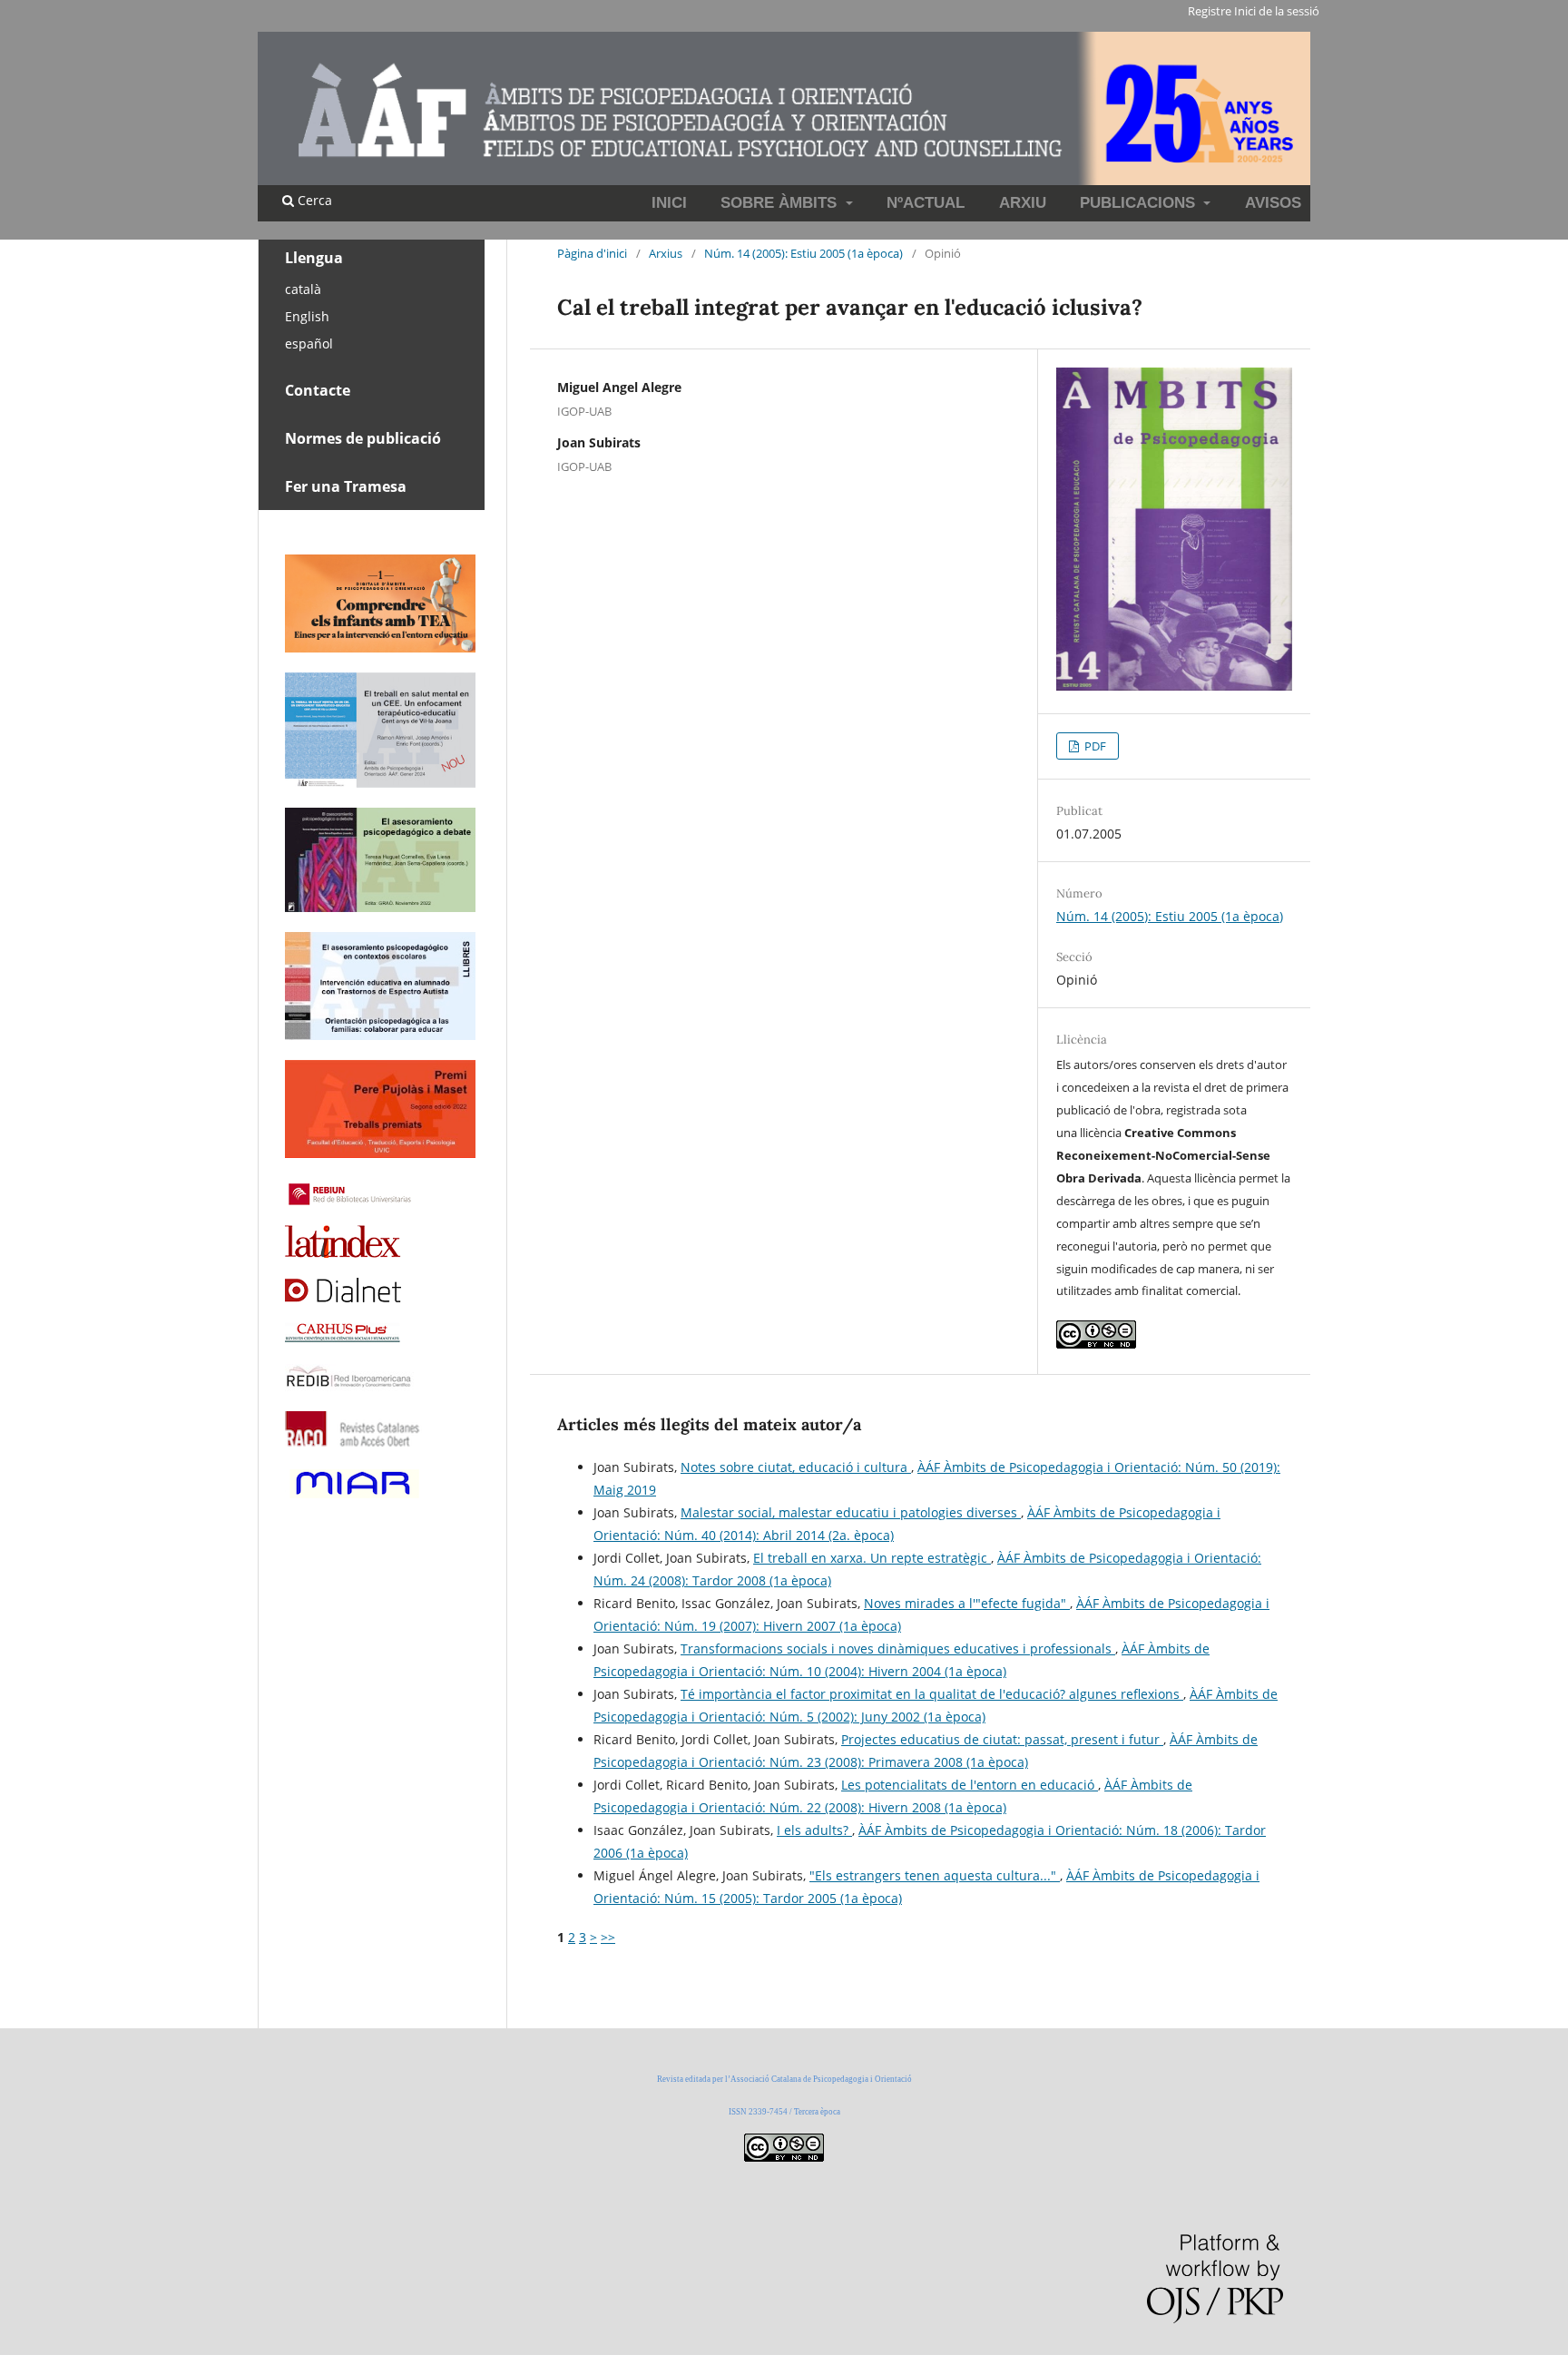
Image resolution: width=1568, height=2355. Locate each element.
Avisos (1273, 203)
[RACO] (353, 1442)
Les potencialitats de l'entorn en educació (970, 1785)
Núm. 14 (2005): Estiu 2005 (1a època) (804, 253)
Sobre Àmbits (781, 203)
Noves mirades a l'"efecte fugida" (967, 1603)
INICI (669, 203)
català (303, 289)
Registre (1210, 11)
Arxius (666, 253)
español (309, 343)
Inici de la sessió (1277, 11)
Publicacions (1140, 203)
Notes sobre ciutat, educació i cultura (796, 1467)
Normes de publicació (363, 438)
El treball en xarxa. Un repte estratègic (872, 1558)
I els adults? (814, 1830)
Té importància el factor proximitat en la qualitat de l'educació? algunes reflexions (932, 1694)
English (307, 316)
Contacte (318, 390)
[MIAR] (353, 1496)
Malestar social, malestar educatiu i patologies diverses (851, 1512)
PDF (1094, 746)
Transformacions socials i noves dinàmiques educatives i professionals (898, 1648)
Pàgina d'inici (592, 253)
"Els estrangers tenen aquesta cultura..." (935, 1875)
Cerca (313, 200)
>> (608, 1937)
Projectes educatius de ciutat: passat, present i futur (1002, 1739)
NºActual (926, 203)
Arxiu (1023, 203)
